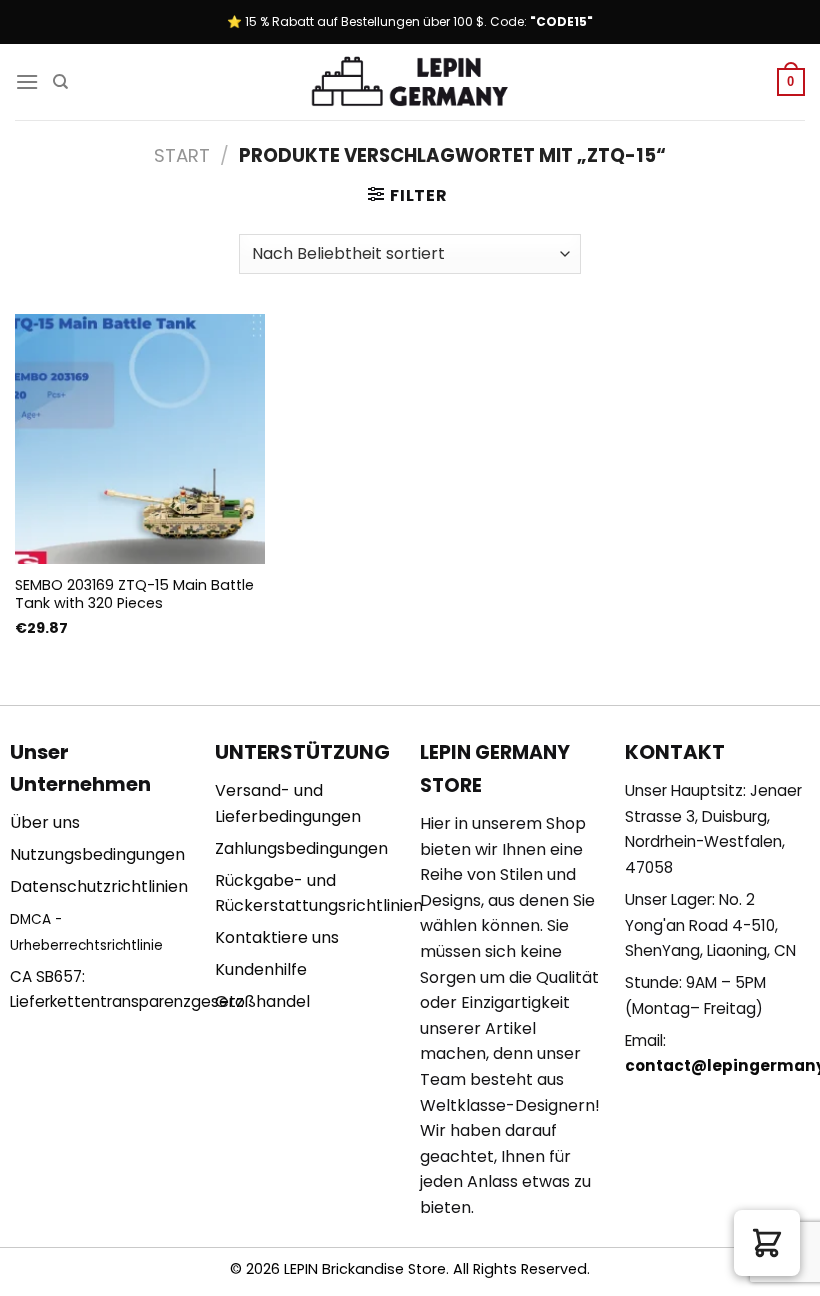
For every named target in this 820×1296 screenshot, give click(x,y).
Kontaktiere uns (277, 937)
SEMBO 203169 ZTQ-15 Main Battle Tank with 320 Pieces (134, 594)
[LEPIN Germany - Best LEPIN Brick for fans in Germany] (410, 82)
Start (182, 155)
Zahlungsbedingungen (301, 848)
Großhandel (262, 1001)
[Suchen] (60, 82)
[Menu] (27, 81)
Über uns (45, 822)
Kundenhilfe (261, 969)
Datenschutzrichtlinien (99, 886)
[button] (767, 1243)
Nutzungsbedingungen (97, 854)
